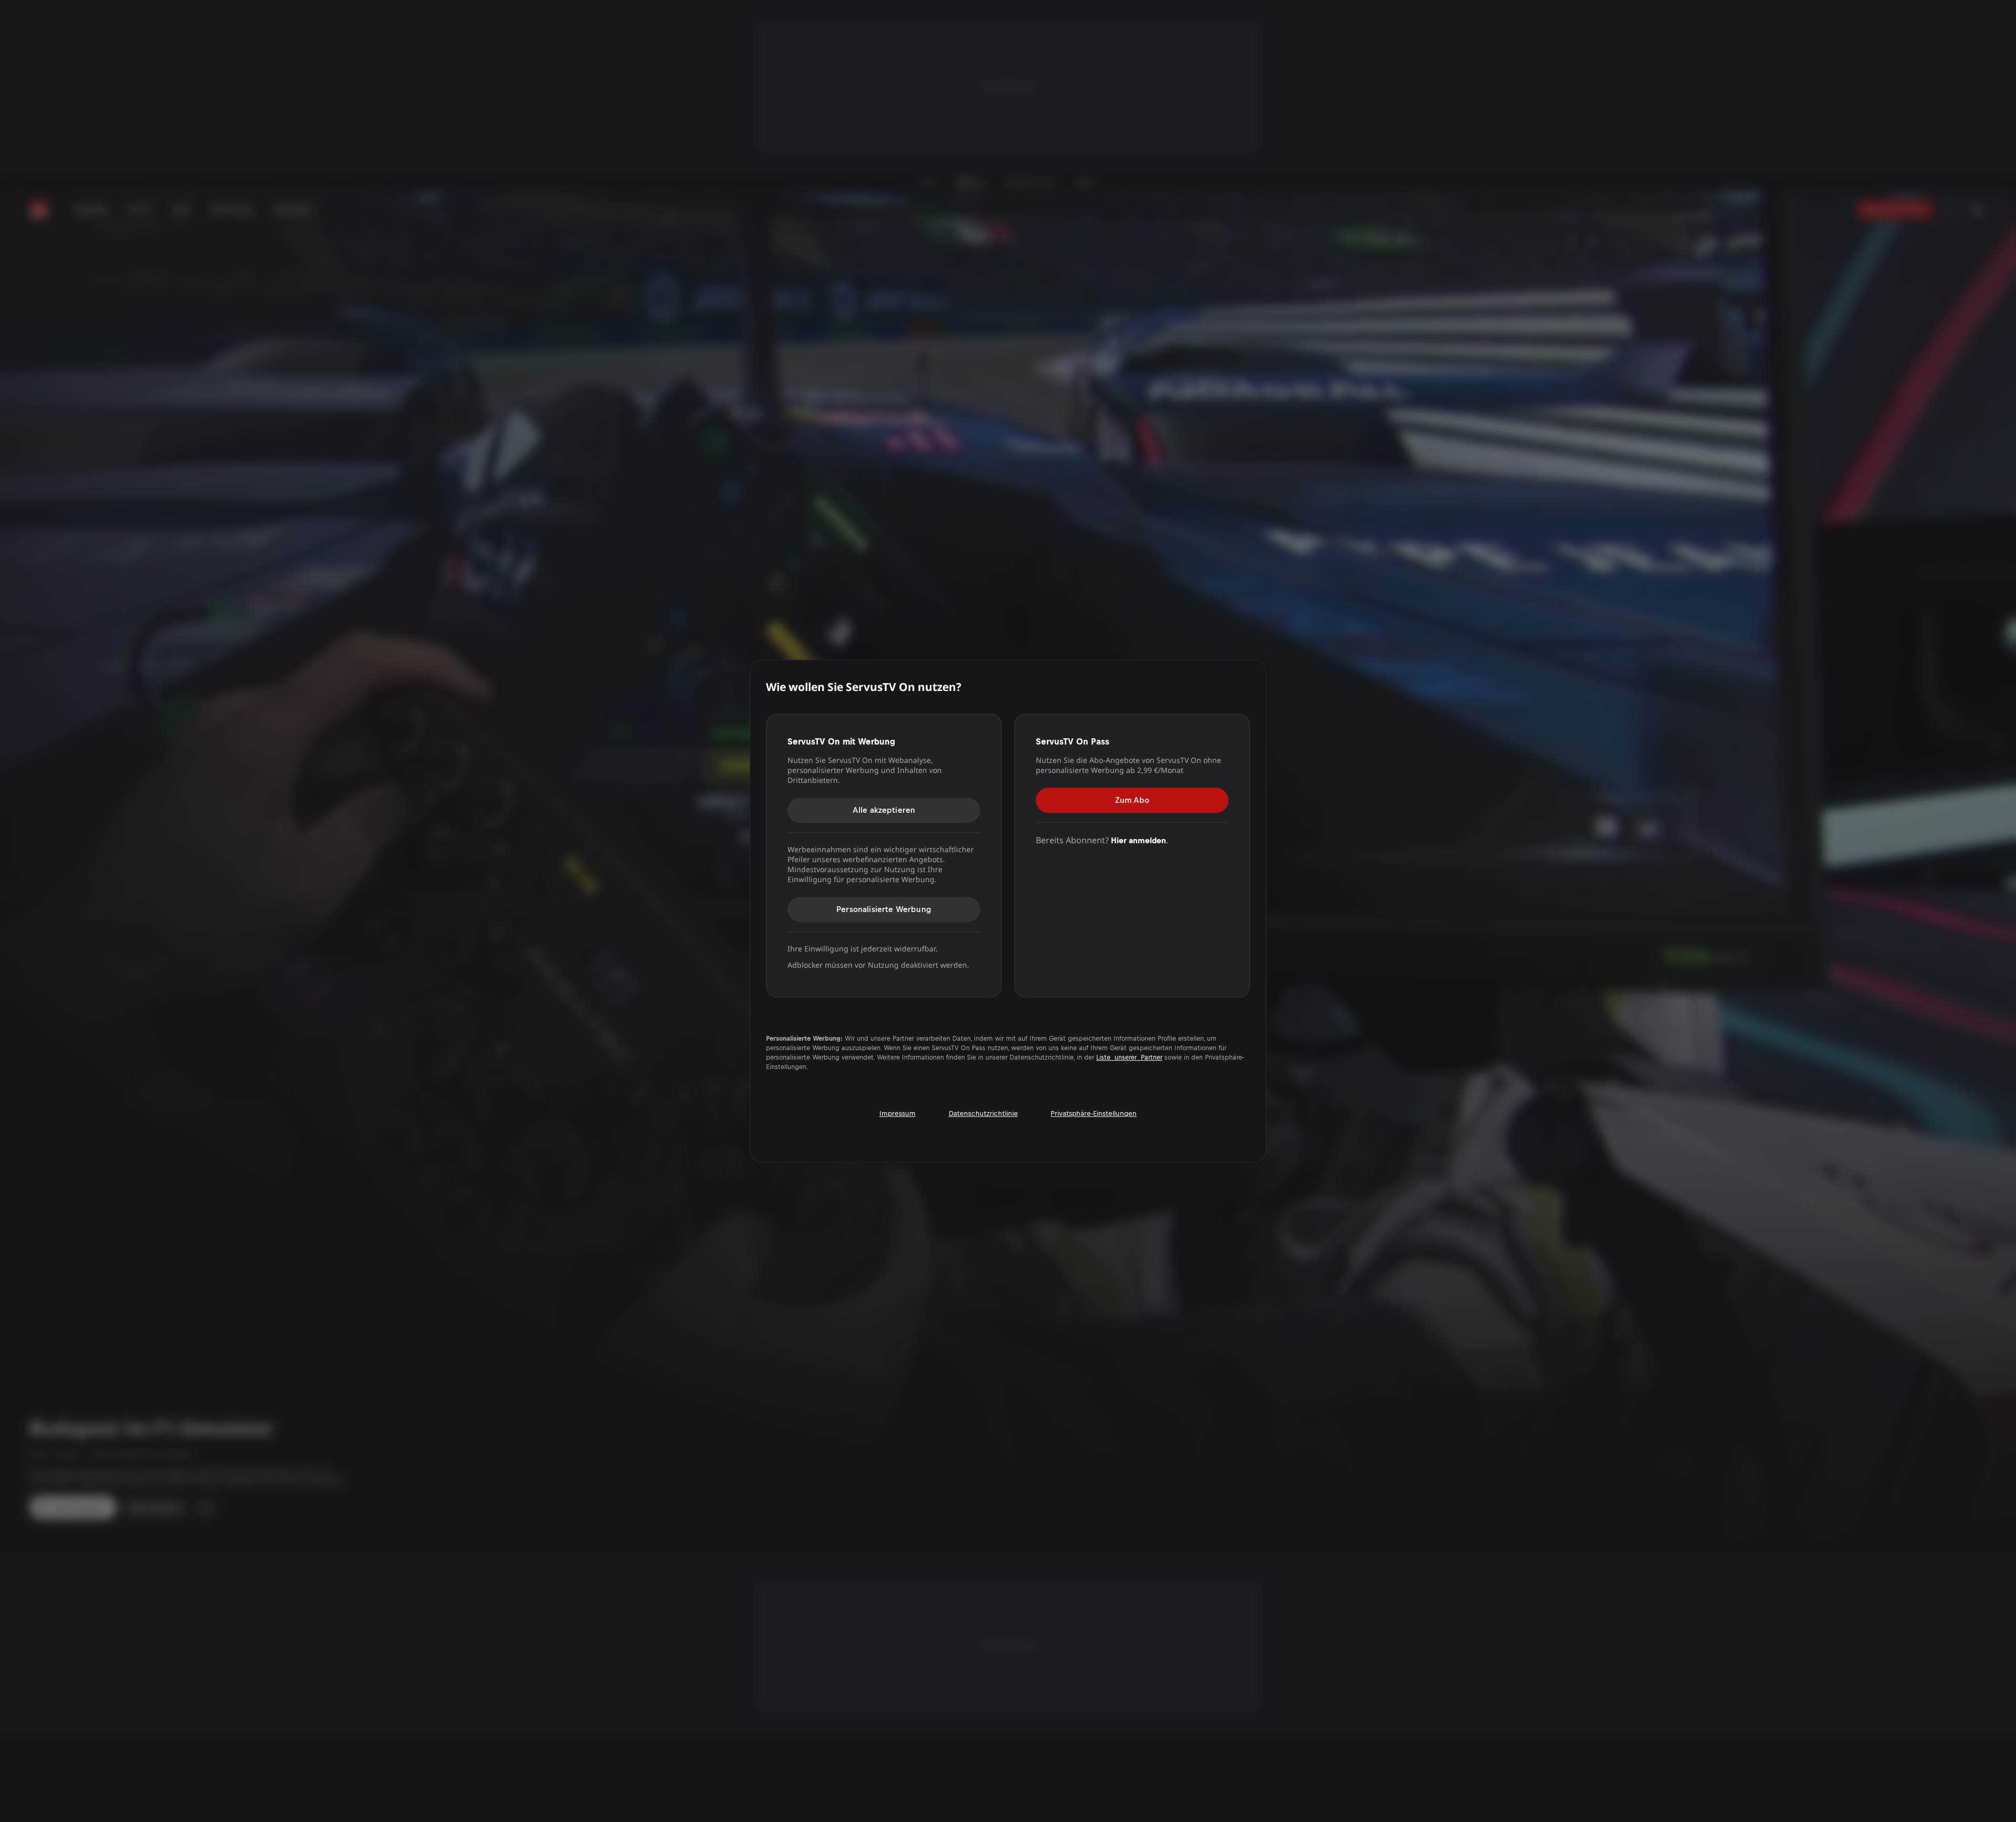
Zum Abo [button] (1132, 800)
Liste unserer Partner (1129, 1057)
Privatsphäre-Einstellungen (1094, 1113)
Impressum (897, 1113)
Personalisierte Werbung (884, 909)
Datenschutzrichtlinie (983, 1113)
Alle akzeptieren (884, 810)
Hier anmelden (1138, 840)
